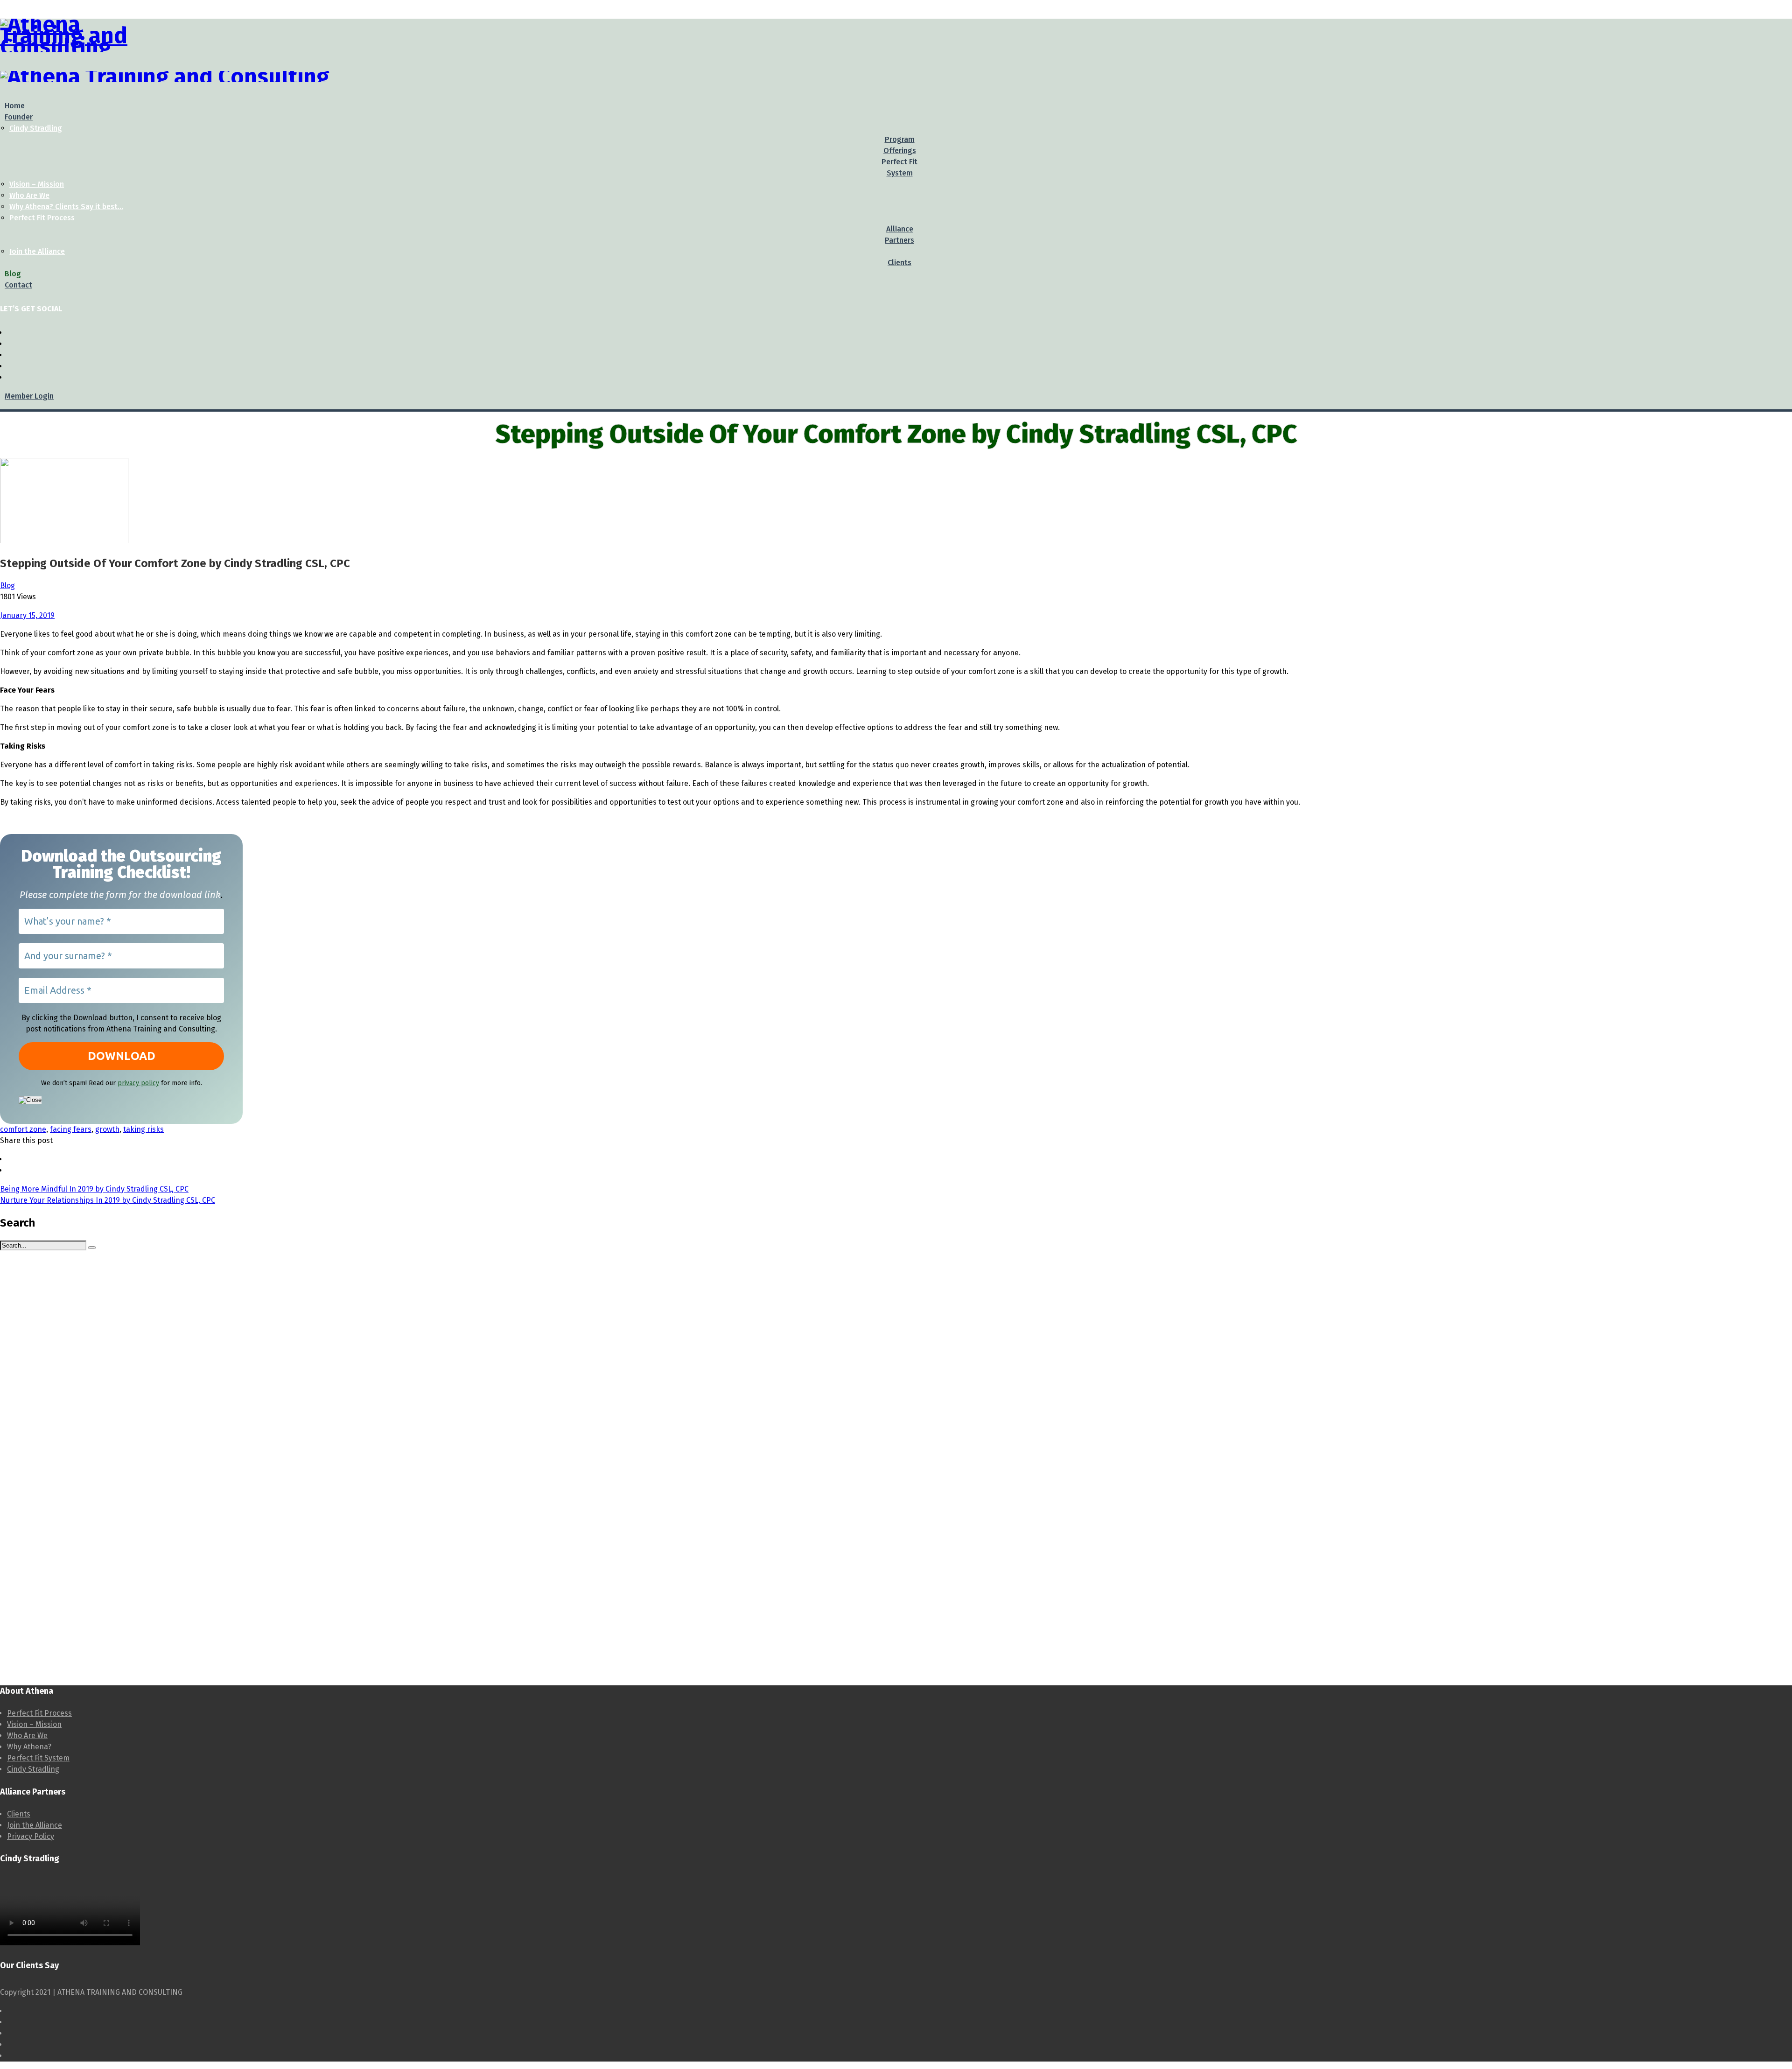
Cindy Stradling (36, 128)
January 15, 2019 (27, 615)
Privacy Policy (31, 1836)
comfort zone (23, 1129)
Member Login (29, 396)
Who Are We (29, 195)
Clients (19, 1814)
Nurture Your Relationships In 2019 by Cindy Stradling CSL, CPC (108, 1200)
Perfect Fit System (38, 1758)
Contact (18, 285)
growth (107, 1129)
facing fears (71, 1129)
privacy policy (138, 1083)
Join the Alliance (37, 251)
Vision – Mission (37, 184)
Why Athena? (29, 1747)
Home (15, 106)
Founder (19, 117)
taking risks (143, 1129)
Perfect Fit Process (42, 218)
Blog (13, 274)
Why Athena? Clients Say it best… (66, 207)
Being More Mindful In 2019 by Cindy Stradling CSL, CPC (94, 1189)
